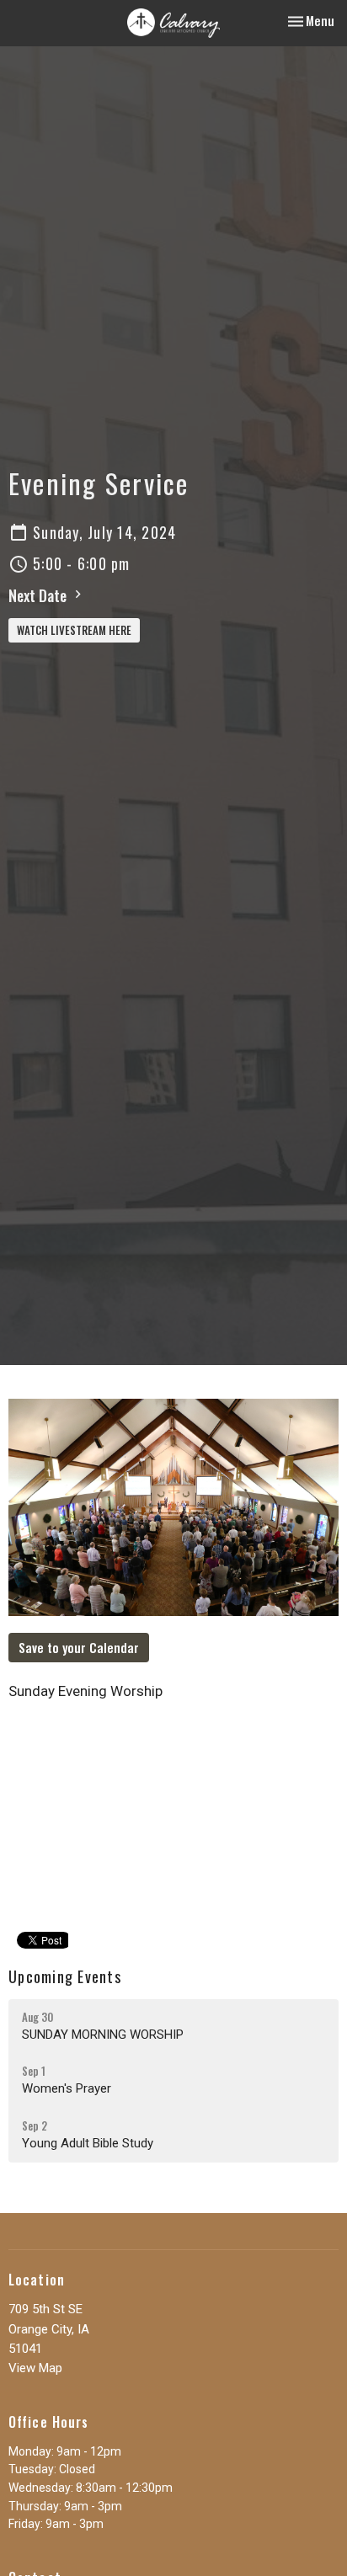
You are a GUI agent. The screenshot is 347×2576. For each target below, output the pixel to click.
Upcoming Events (65, 1976)
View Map (35, 2368)
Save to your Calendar (79, 1647)
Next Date (39, 595)
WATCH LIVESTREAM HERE (74, 630)
